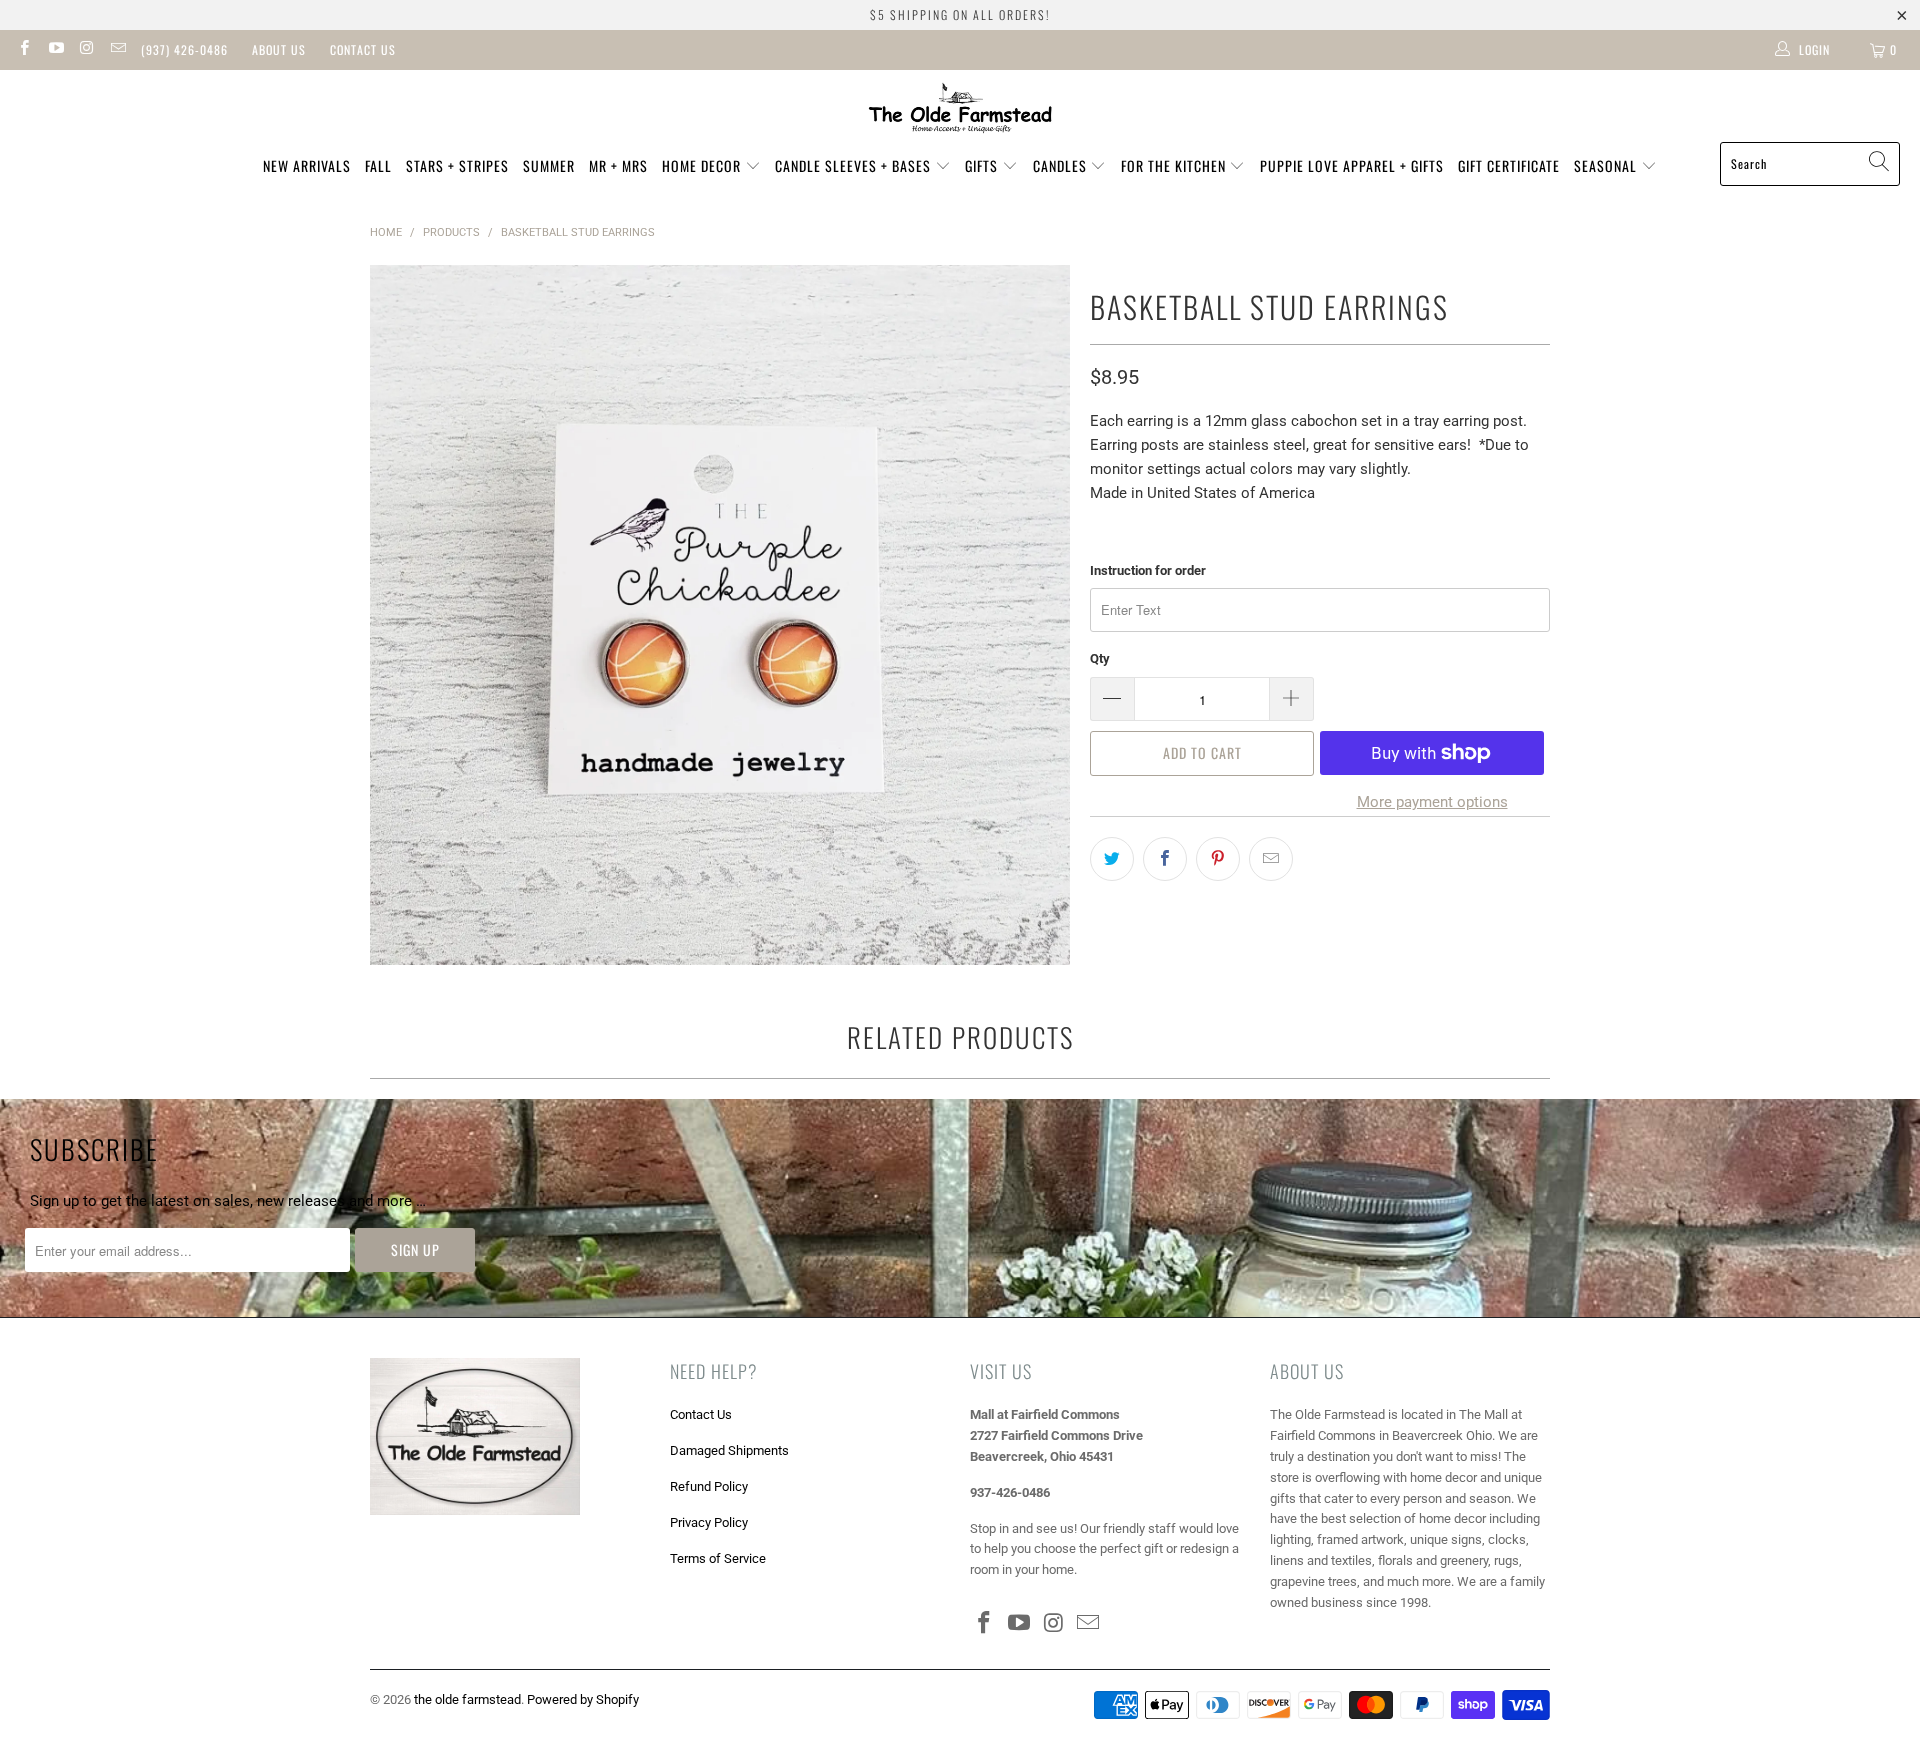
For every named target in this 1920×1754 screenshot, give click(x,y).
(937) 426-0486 (184, 49)
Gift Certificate (1509, 165)
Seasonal (1607, 165)
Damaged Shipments (729, 1450)
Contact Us (363, 49)
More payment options (1432, 802)
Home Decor (703, 165)
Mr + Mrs (618, 165)
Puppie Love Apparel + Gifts (1352, 165)
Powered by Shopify (583, 1699)
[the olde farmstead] (960, 111)
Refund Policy (709, 1486)
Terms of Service (718, 1558)
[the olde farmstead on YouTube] (54, 50)
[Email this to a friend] (1271, 859)
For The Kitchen (1175, 165)
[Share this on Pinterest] (1218, 859)
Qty (1100, 658)
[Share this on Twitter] (1112, 859)
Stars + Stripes (457, 165)
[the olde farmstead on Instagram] (86, 50)
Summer (549, 165)
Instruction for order (1148, 570)
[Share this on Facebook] (1165, 859)
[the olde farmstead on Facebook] (23, 50)
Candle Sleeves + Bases (855, 165)
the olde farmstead (467, 1699)
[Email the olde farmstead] (117, 50)
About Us (279, 49)
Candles (1062, 165)
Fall (378, 165)
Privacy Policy (709, 1522)
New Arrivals (307, 165)
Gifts (983, 165)
